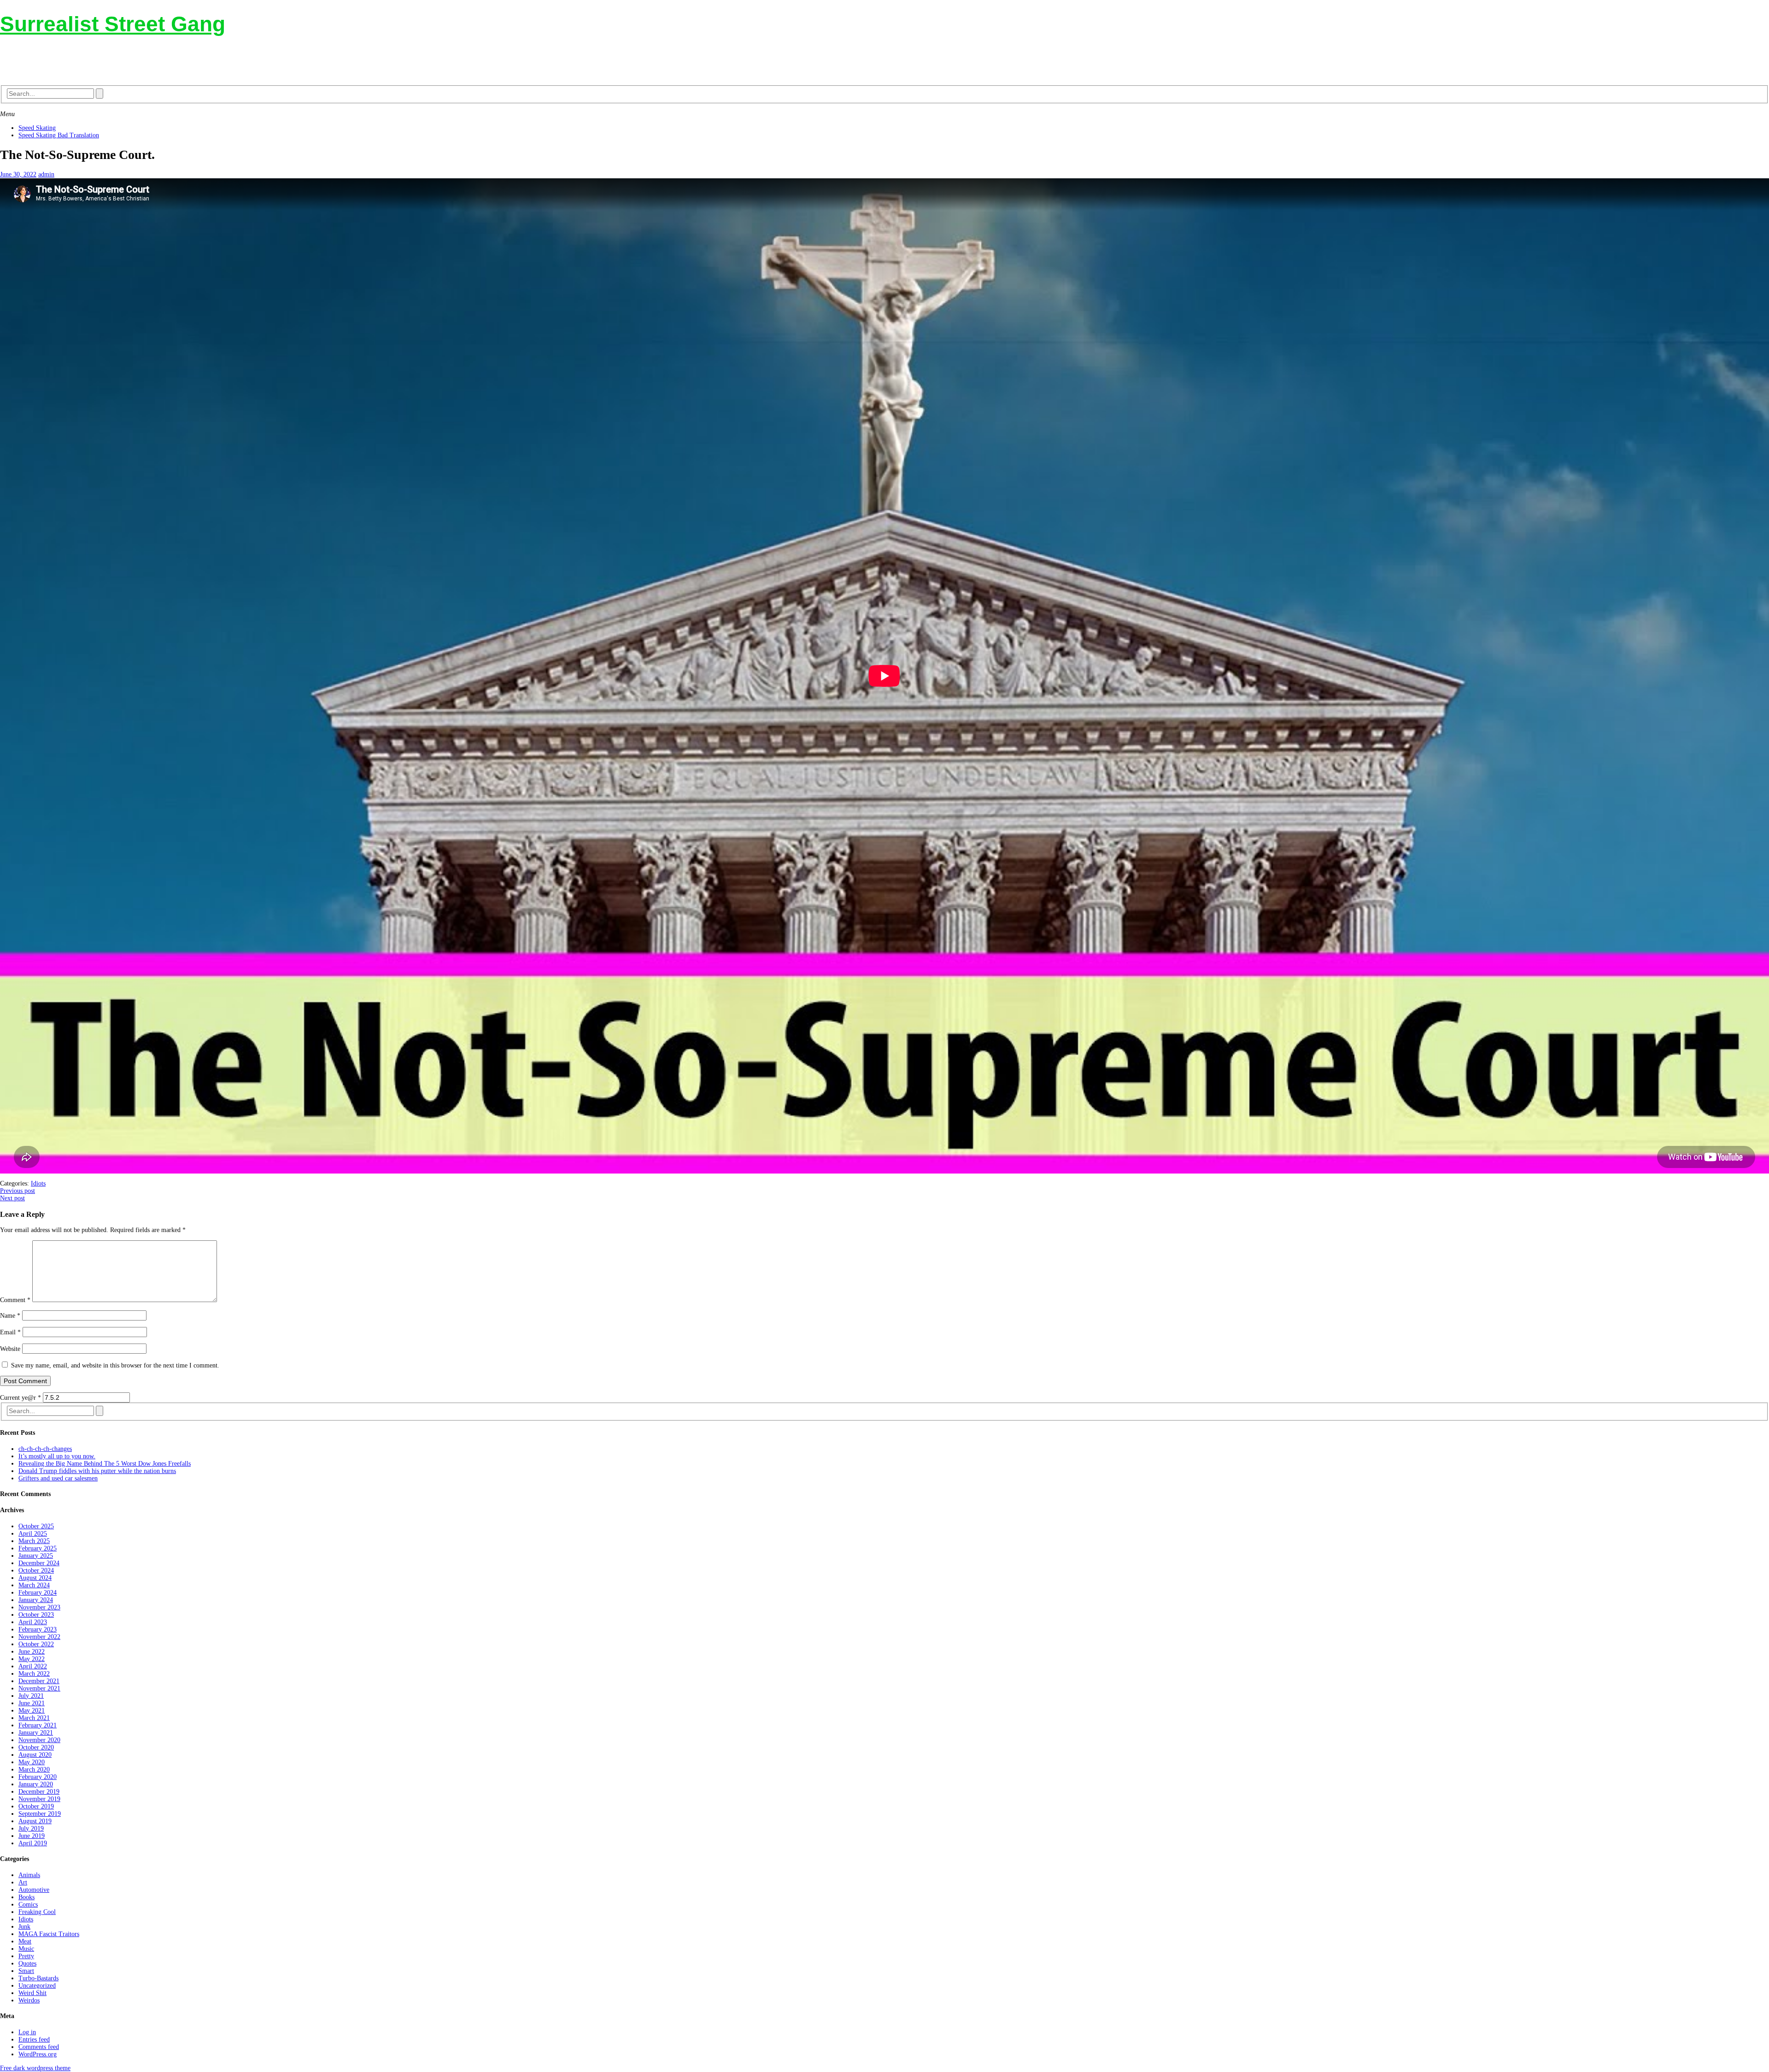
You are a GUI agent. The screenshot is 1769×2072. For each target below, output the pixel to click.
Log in (27, 2032)
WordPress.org (38, 2054)
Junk (24, 1927)
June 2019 (32, 1836)
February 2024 (38, 1593)
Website (10, 1349)
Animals (29, 1875)
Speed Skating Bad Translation (59, 135)
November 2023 (39, 1607)
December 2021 (39, 1681)
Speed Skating (37, 128)
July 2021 (31, 1696)
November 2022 (39, 1637)
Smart (26, 1971)
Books (26, 1897)
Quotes (27, 1963)
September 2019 (40, 1814)
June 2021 (32, 1703)
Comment (15, 1300)
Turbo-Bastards (38, 1978)
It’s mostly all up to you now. (57, 1456)
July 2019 (31, 1828)
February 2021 (38, 1725)
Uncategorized (37, 1986)
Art (23, 1882)
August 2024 (35, 1578)
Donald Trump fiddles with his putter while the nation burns (97, 1471)
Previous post (18, 1191)
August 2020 (35, 1755)
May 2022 (32, 1659)
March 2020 (34, 1770)
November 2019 (39, 1799)
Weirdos (29, 2000)
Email (10, 1332)
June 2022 (32, 1652)
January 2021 (36, 1733)
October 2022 (36, 1644)
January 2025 (36, 1556)
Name (10, 1316)
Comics (28, 1905)
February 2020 (38, 1777)
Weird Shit (32, 1993)
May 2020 (32, 1762)
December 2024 (39, 1563)
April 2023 (33, 1622)
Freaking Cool (37, 1912)
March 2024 (34, 1585)
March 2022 (34, 1674)
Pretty (26, 1956)
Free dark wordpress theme (35, 2068)
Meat (25, 1941)
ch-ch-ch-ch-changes (45, 1449)
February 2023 (38, 1629)
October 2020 (36, 1747)
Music (26, 1949)
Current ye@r (21, 1398)
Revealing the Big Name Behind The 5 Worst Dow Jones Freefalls (105, 1464)
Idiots (38, 1183)
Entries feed (34, 2040)
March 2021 (34, 1718)
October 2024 (36, 1570)
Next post (12, 1198)
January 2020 (36, 1784)
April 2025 (33, 1534)
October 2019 (36, 1806)
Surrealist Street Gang (113, 24)
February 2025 (38, 1548)
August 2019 (35, 1821)
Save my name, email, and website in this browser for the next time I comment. (115, 1365)
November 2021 (39, 1688)
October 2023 (36, 1615)
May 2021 (32, 1711)
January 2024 (36, 1600)
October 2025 (36, 1526)
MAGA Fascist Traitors (49, 1934)
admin (46, 174)
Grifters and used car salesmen (58, 1478)
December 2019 (39, 1792)
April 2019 (33, 1843)
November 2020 (39, 1740)
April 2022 (33, 1666)
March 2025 (34, 1541)
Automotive (34, 1890)
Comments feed (39, 2047)
